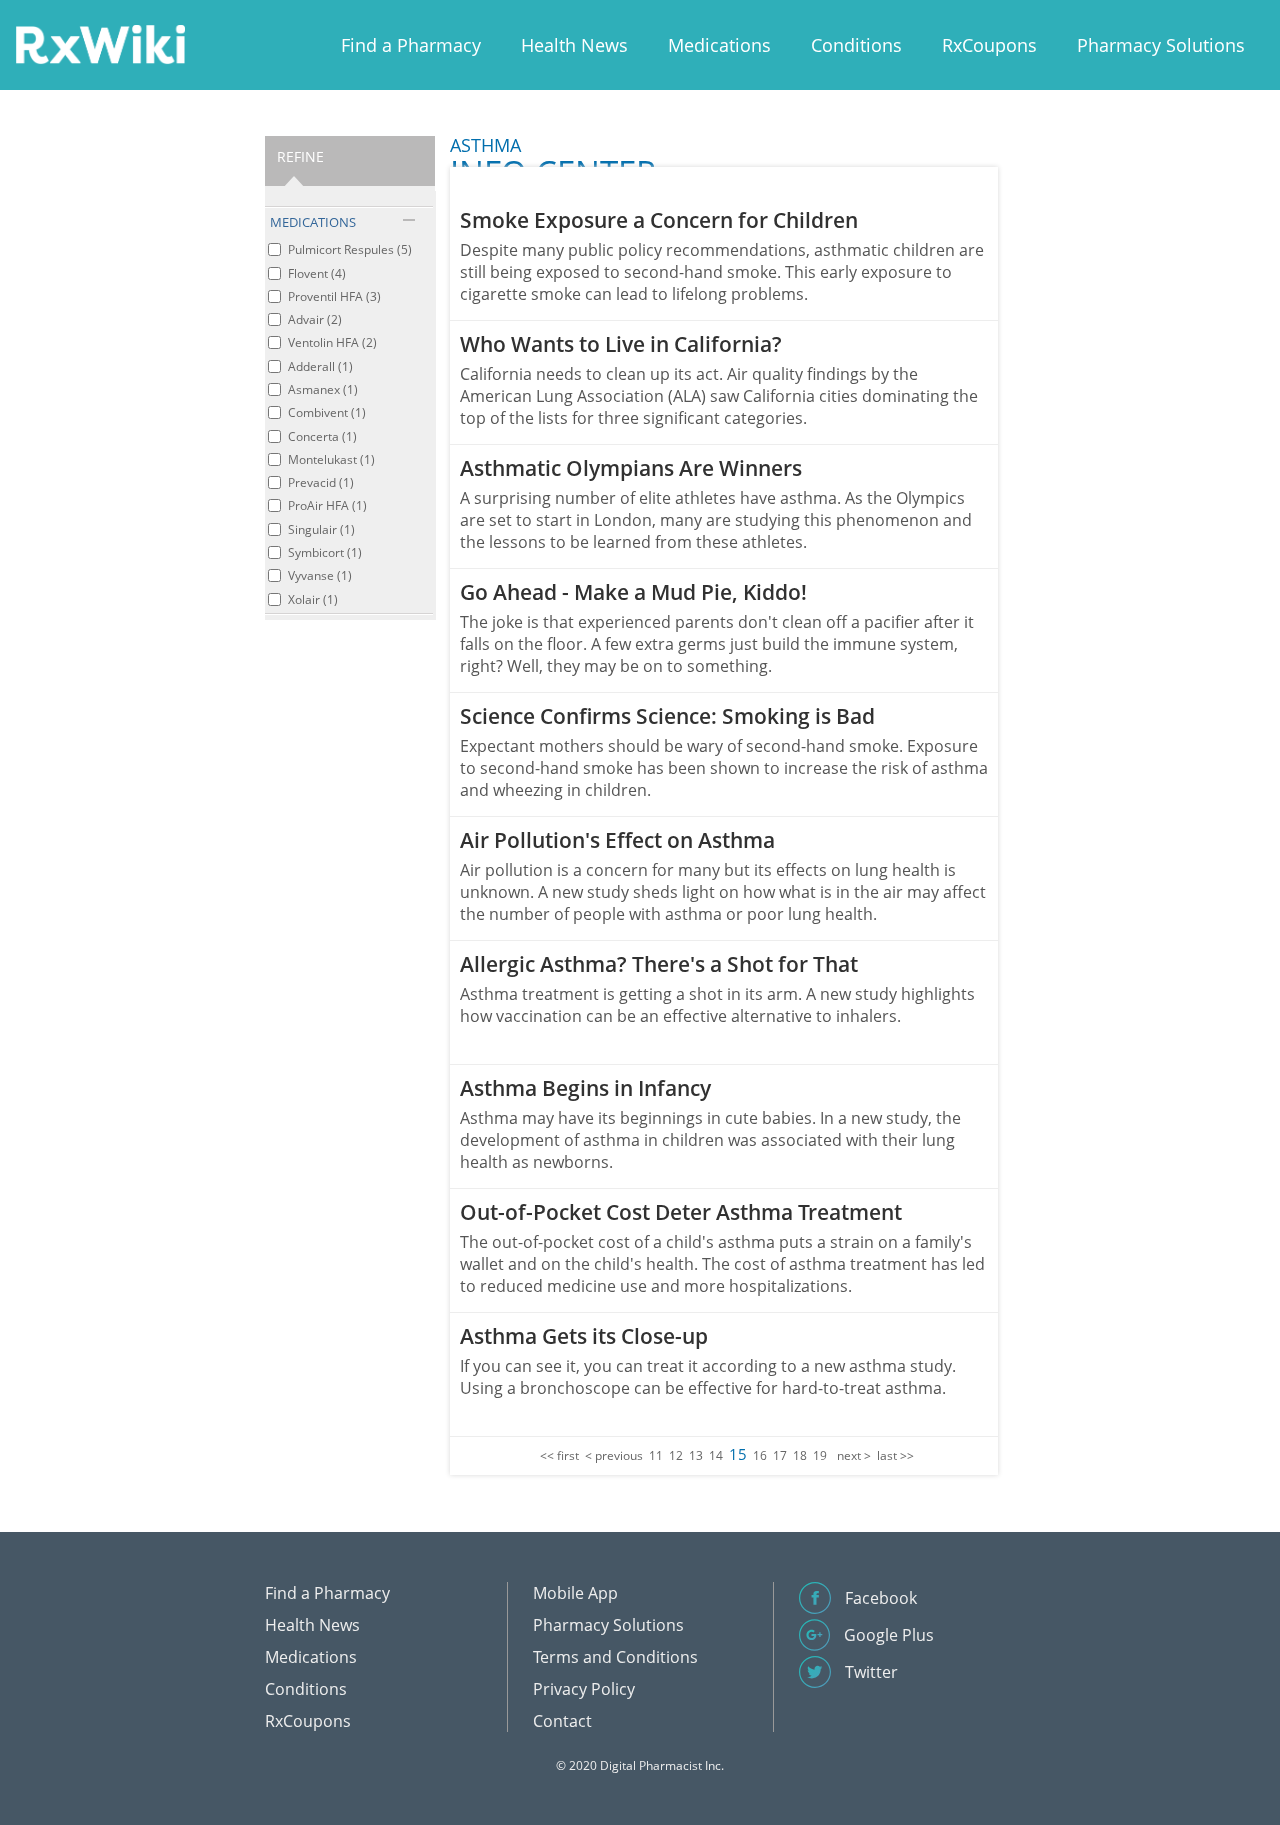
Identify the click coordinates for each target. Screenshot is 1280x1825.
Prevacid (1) (321, 482)
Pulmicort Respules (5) (350, 249)
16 (760, 1455)
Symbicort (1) (325, 552)
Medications (719, 45)
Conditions (856, 45)
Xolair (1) (313, 599)
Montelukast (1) (331, 459)
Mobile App (575, 1593)
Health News (574, 45)
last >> (895, 1455)
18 (800, 1455)
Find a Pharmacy (411, 45)
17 (780, 1455)
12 (676, 1455)
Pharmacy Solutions (1161, 45)
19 (820, 1455)
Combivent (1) (327, 412)
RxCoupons (989, 45)
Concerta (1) (322, 436)
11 (656, 1455)
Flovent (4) (317, 273)
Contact (562, 1721)
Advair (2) (315, 319)
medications (313, 222)
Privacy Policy (584, 1689)
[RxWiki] (100, 43)
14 (716, 1455)
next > (854, 1455)
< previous (614, 1455)
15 (738, 1454)
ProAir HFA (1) (327, 505)
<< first (559, 1455)
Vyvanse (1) (320, 575)
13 (696, 1455)
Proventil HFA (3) (334, 296)
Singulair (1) (321, 529)
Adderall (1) (320, 366)
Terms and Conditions (615, 1657)
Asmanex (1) (323, 389)
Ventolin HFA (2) (332, 342)
